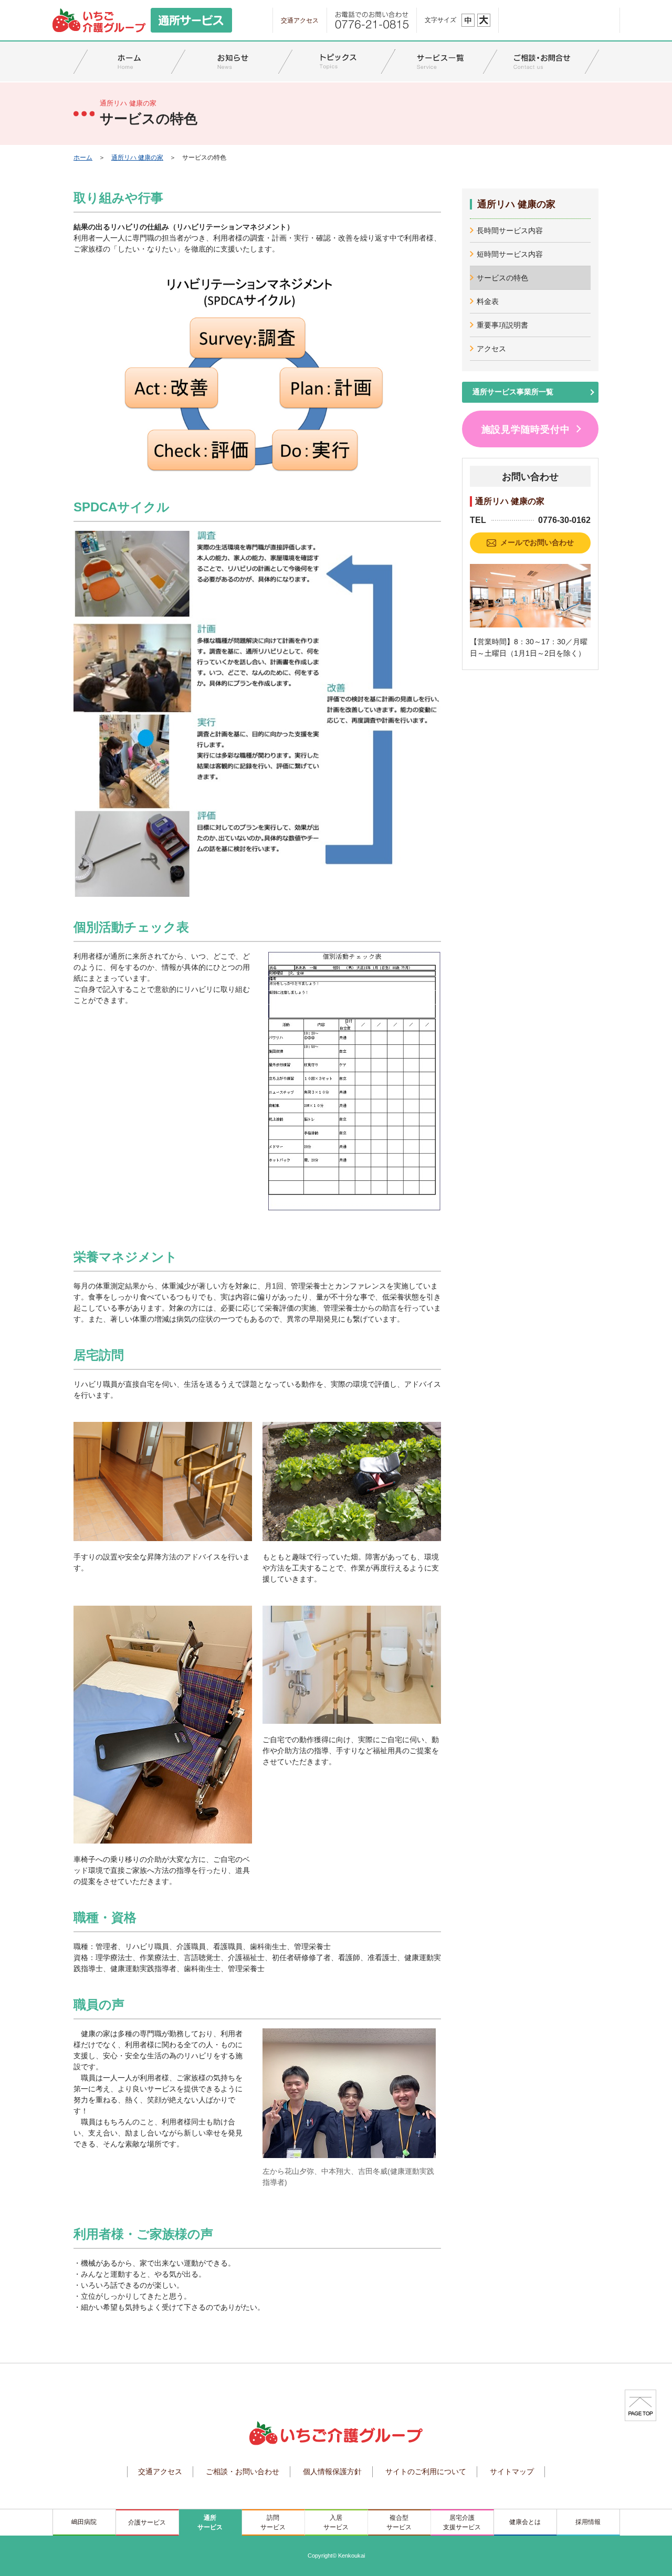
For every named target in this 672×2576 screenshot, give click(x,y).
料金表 (488, 301)
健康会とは (525, 2522)
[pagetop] (640, 2405)
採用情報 (588, 2522)
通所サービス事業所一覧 (513, 392)
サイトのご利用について (426, 2472)
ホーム (83, 158)
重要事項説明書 (502, 325)
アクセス (491, 349)
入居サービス (336, 2522)
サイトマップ (512, 2472)
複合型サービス (399, 2522)
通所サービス (210, 2522)
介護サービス (147, 2522)
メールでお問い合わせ (537, 542)
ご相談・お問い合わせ (243, 2472)
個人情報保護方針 (332, 2472)
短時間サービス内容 (510, 254)
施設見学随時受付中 (526, 430)
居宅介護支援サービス (462, 2522)
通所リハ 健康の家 (137, 158)
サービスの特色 (502, 278)
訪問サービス (273, 2522)
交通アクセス (300, 20)
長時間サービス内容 (510, 231)
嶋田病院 (84, 2522)
